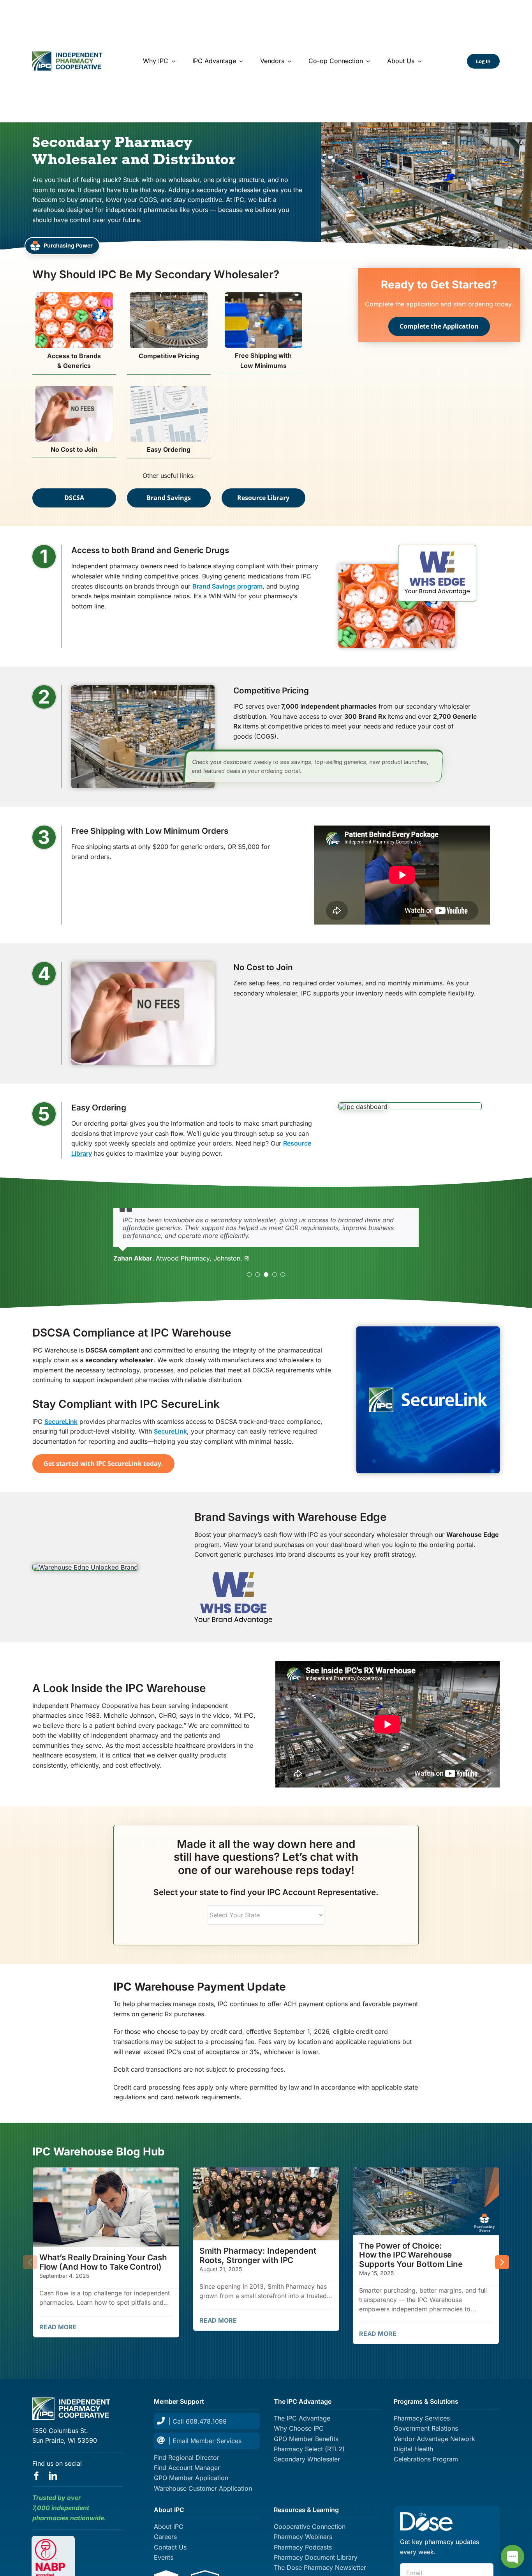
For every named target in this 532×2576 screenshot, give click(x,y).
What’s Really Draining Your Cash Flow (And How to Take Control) (103, 2262)
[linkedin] (53, 2476)
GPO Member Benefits (306, 2439)
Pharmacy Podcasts (303, 2547)
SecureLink (61, 1421)
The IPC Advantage (302, 2418)
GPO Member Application (191, 2478)
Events (164, 2557)
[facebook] (37, 2476)
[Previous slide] (30, 2262)
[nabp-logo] (53, 2542)
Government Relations (426, 2428)
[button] (249, 1275)
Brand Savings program (227, 586)
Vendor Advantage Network (434, 2439)
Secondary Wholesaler (307, 2459)
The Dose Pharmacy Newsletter (320, 2567)
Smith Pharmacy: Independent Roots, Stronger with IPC (257, 2255)
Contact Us (170, 2547)
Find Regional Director (187, 2458)
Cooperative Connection (310, 2526)
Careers (165, 2537)
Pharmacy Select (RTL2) (309, 2449)
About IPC (169, 2526)
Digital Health (413, 2449)
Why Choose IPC (299, 2428)
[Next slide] (502, 2262)
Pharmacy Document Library (316, 2557)
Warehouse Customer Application (203, 2488)
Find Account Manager (187, 2468)
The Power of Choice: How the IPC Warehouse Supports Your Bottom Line (411, 2255)
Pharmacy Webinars (303, 2537)
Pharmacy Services (422, 2418)
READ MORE (58, 2327)
